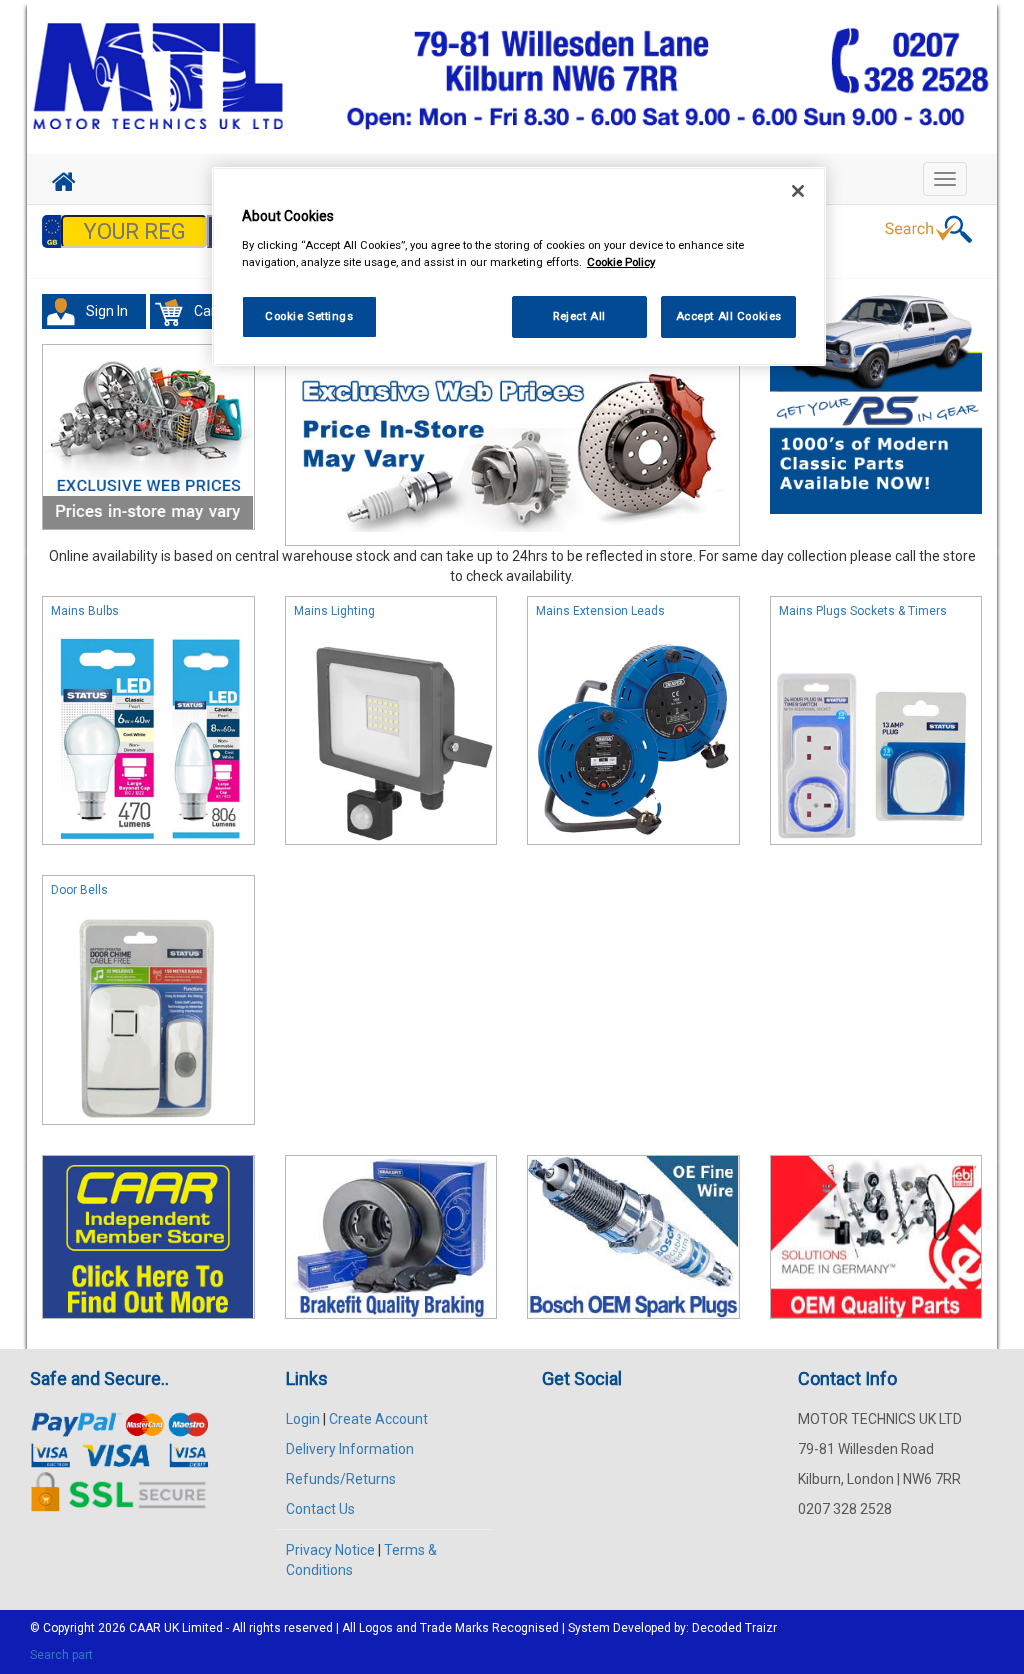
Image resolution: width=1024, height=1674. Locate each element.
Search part (61, 1655)
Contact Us (320, 1509)
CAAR (145, 1628)
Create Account (378, 1419)
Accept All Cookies (729, 316)
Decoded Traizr (734, 1628)
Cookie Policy (621, 262)
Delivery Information (350, 1449)
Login (303, 1419)
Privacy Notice (330, 1550)
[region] (519, 266)
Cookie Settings (309, 316)
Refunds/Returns (341, 1479)
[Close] (798, 191)
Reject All (579, 316)
